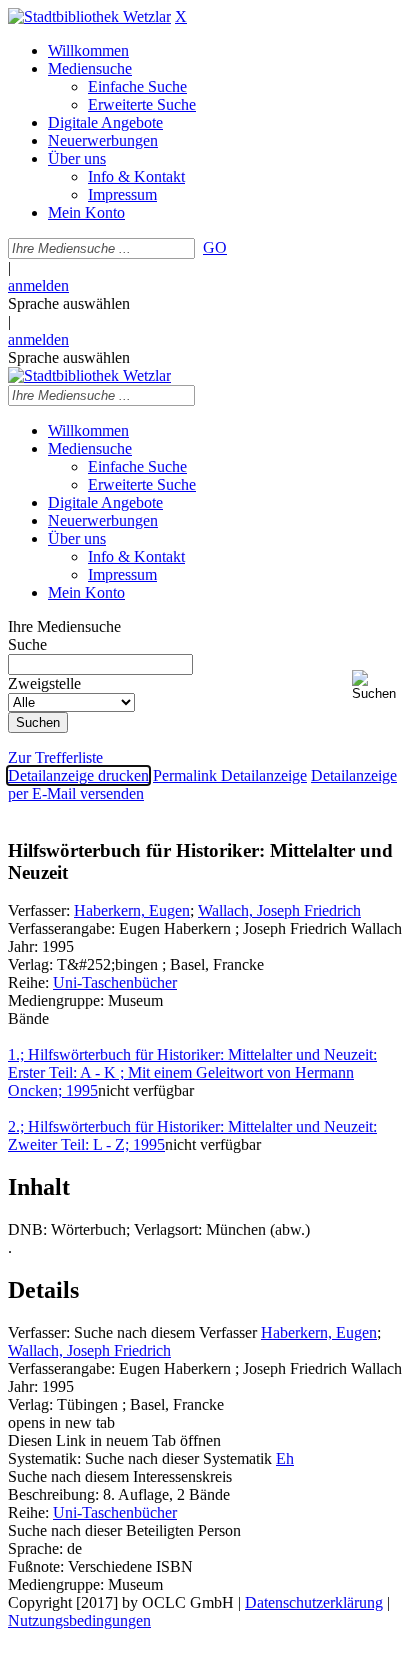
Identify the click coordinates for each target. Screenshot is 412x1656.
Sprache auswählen (69, 303)
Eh (285, 1458)
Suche (27, 644)
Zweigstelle (44, 683)
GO (215, 247)
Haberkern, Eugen (132, 910)
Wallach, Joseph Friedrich (279, 910)
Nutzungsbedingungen (79, 1620)
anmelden (38, 285)
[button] (378, 685)
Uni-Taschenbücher (115, 982)
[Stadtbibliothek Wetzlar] (89, 16)
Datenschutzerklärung (314, 1602)
